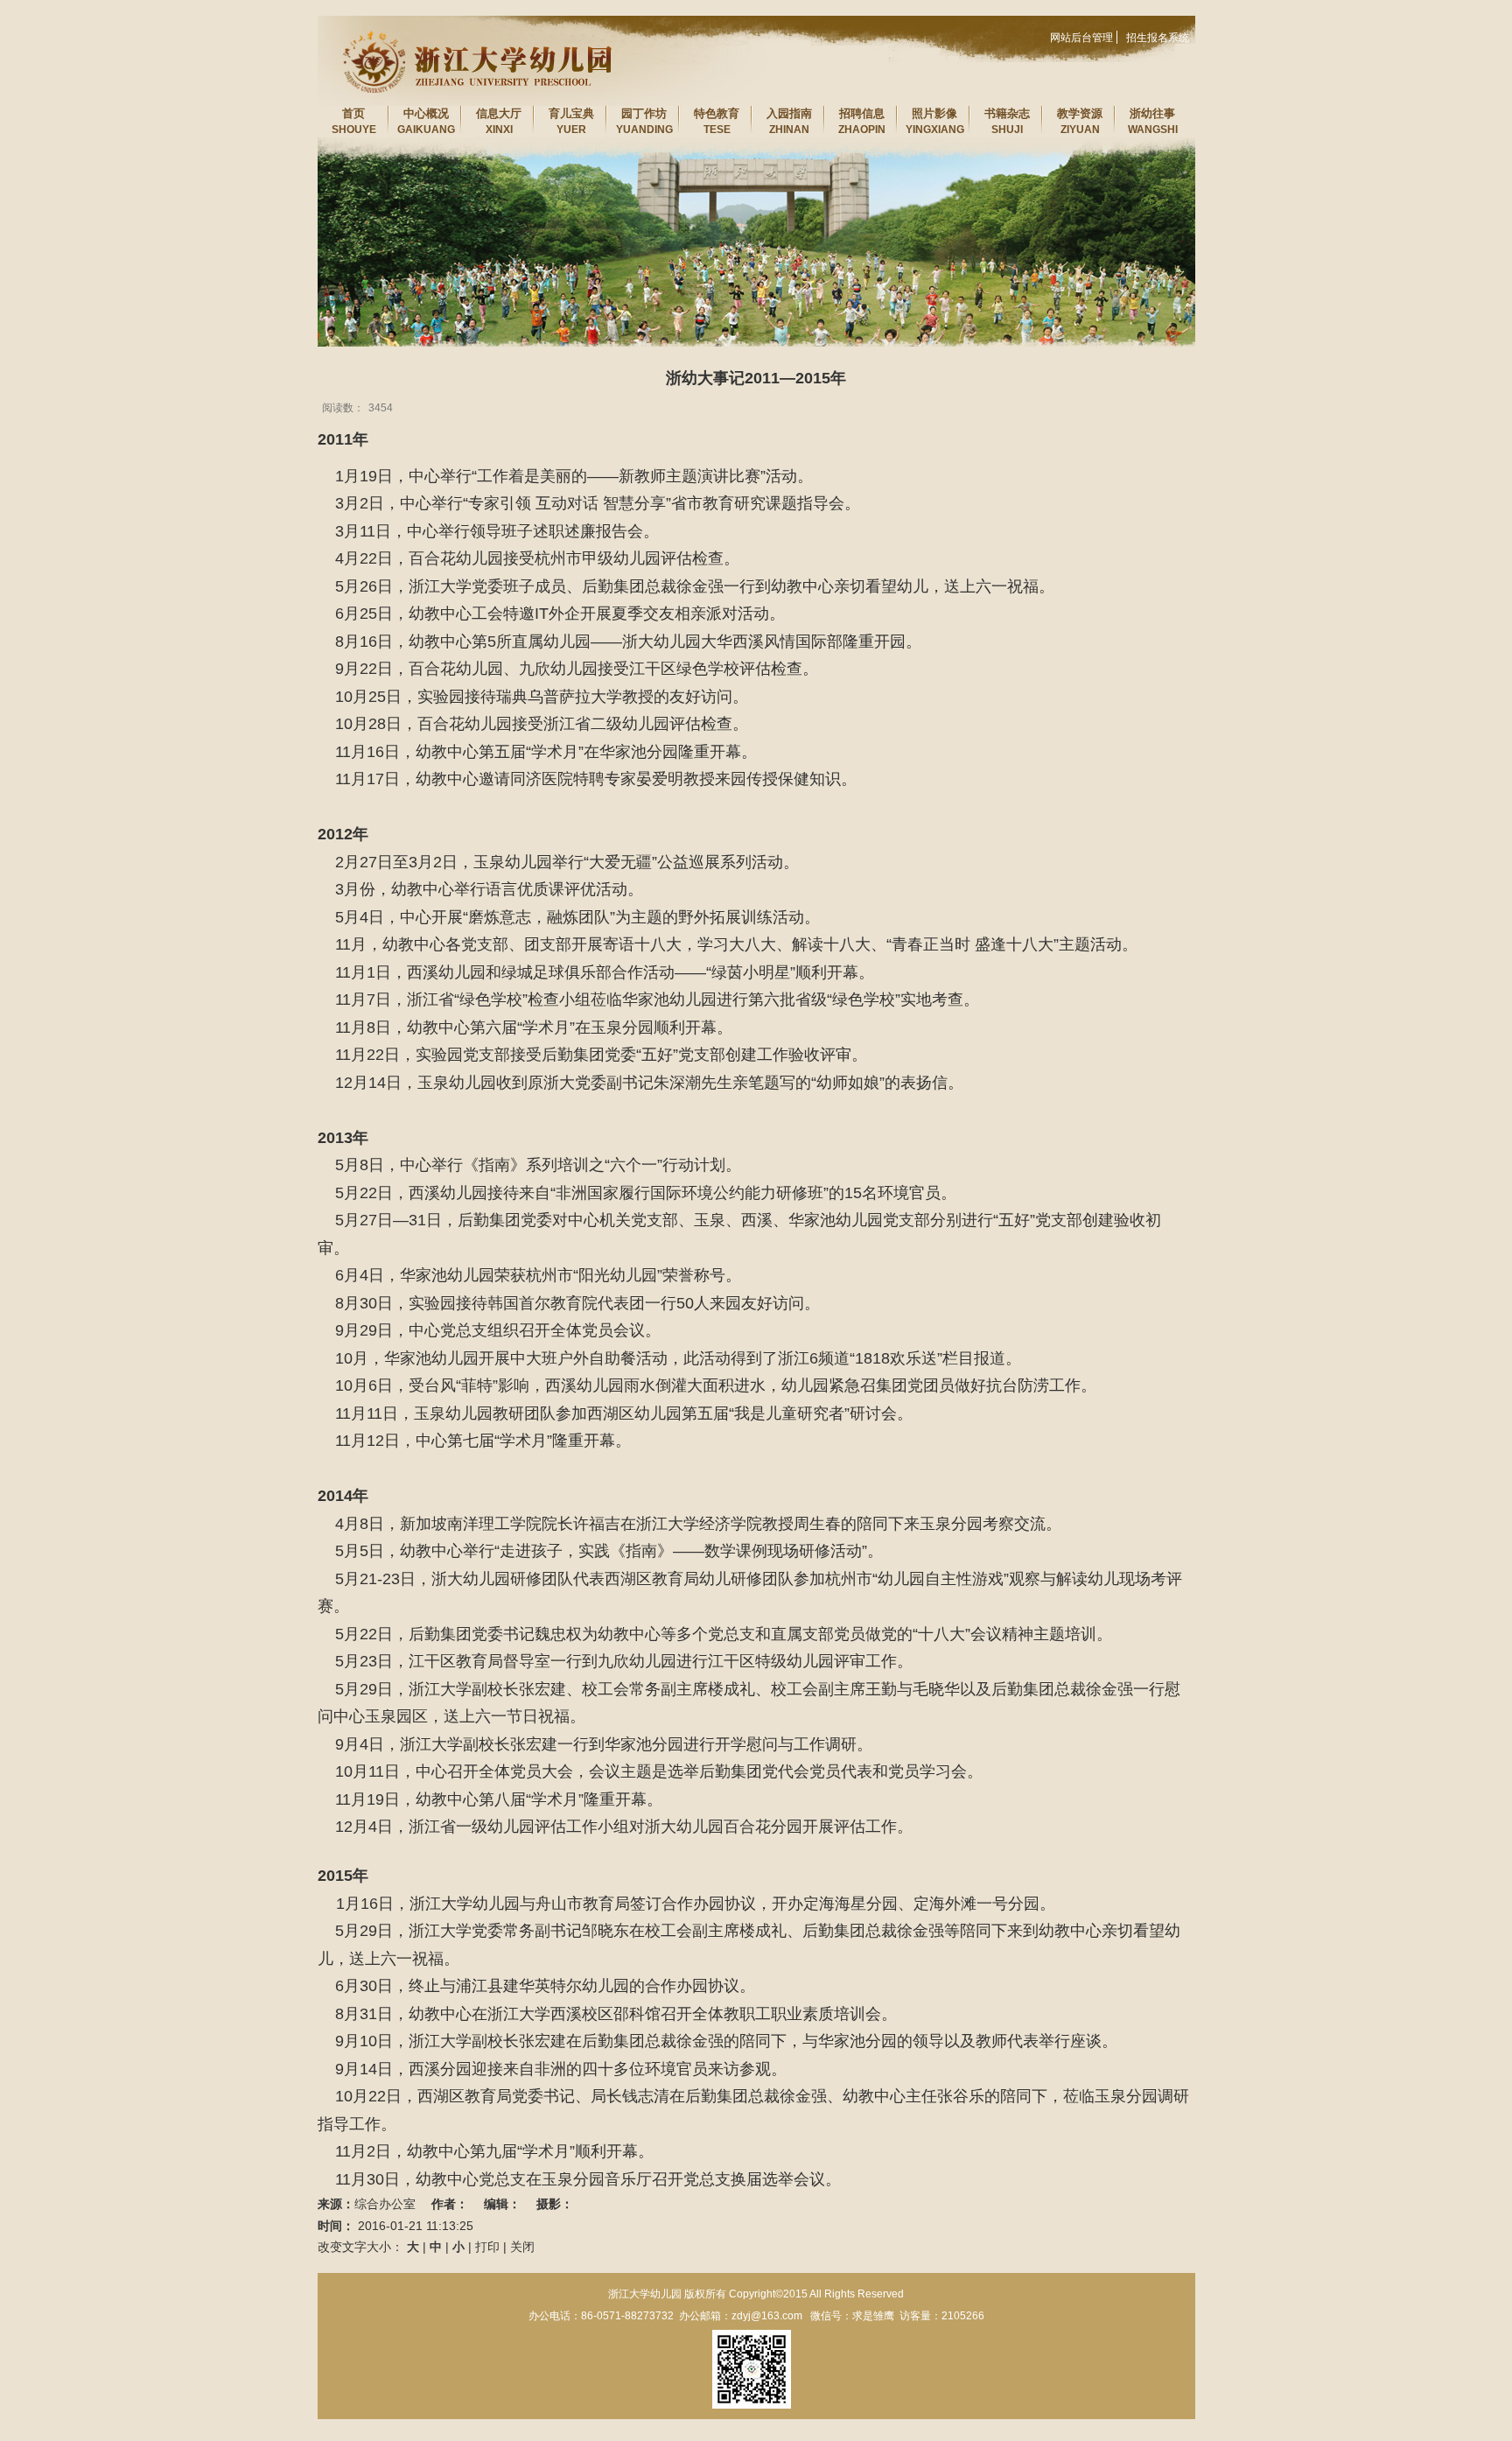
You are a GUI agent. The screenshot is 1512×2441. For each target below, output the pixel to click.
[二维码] (752, 2369)
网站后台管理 (1081, 38)
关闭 (522, 2247)
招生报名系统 (1158, 38)
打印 (487, 2247)
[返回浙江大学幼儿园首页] (466, 21)
